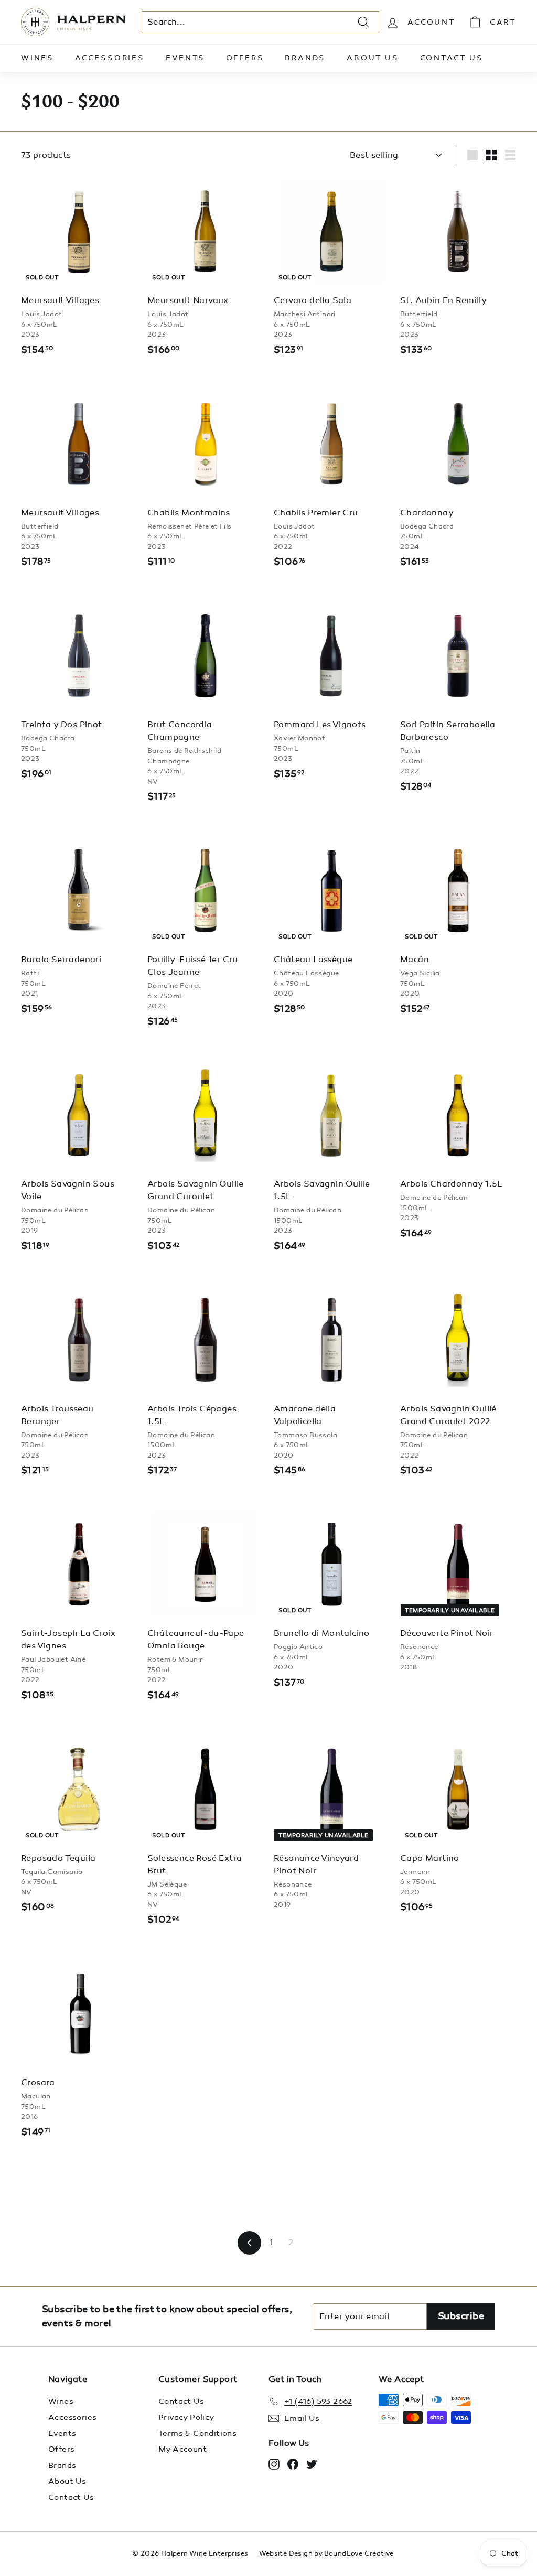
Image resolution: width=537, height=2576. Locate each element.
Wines (37, 58)
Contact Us (452, 58)
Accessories (110, 58)
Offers (245, 58)
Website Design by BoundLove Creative (326, 2553)
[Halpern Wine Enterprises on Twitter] (312, 2464)
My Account (182, 2449)
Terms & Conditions (197, 2433)
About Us (373, 58)
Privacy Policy (186, 2417)
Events (185, 58)
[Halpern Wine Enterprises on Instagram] (274, 2464)
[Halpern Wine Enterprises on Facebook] (293, 2464)
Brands (305, 58)
